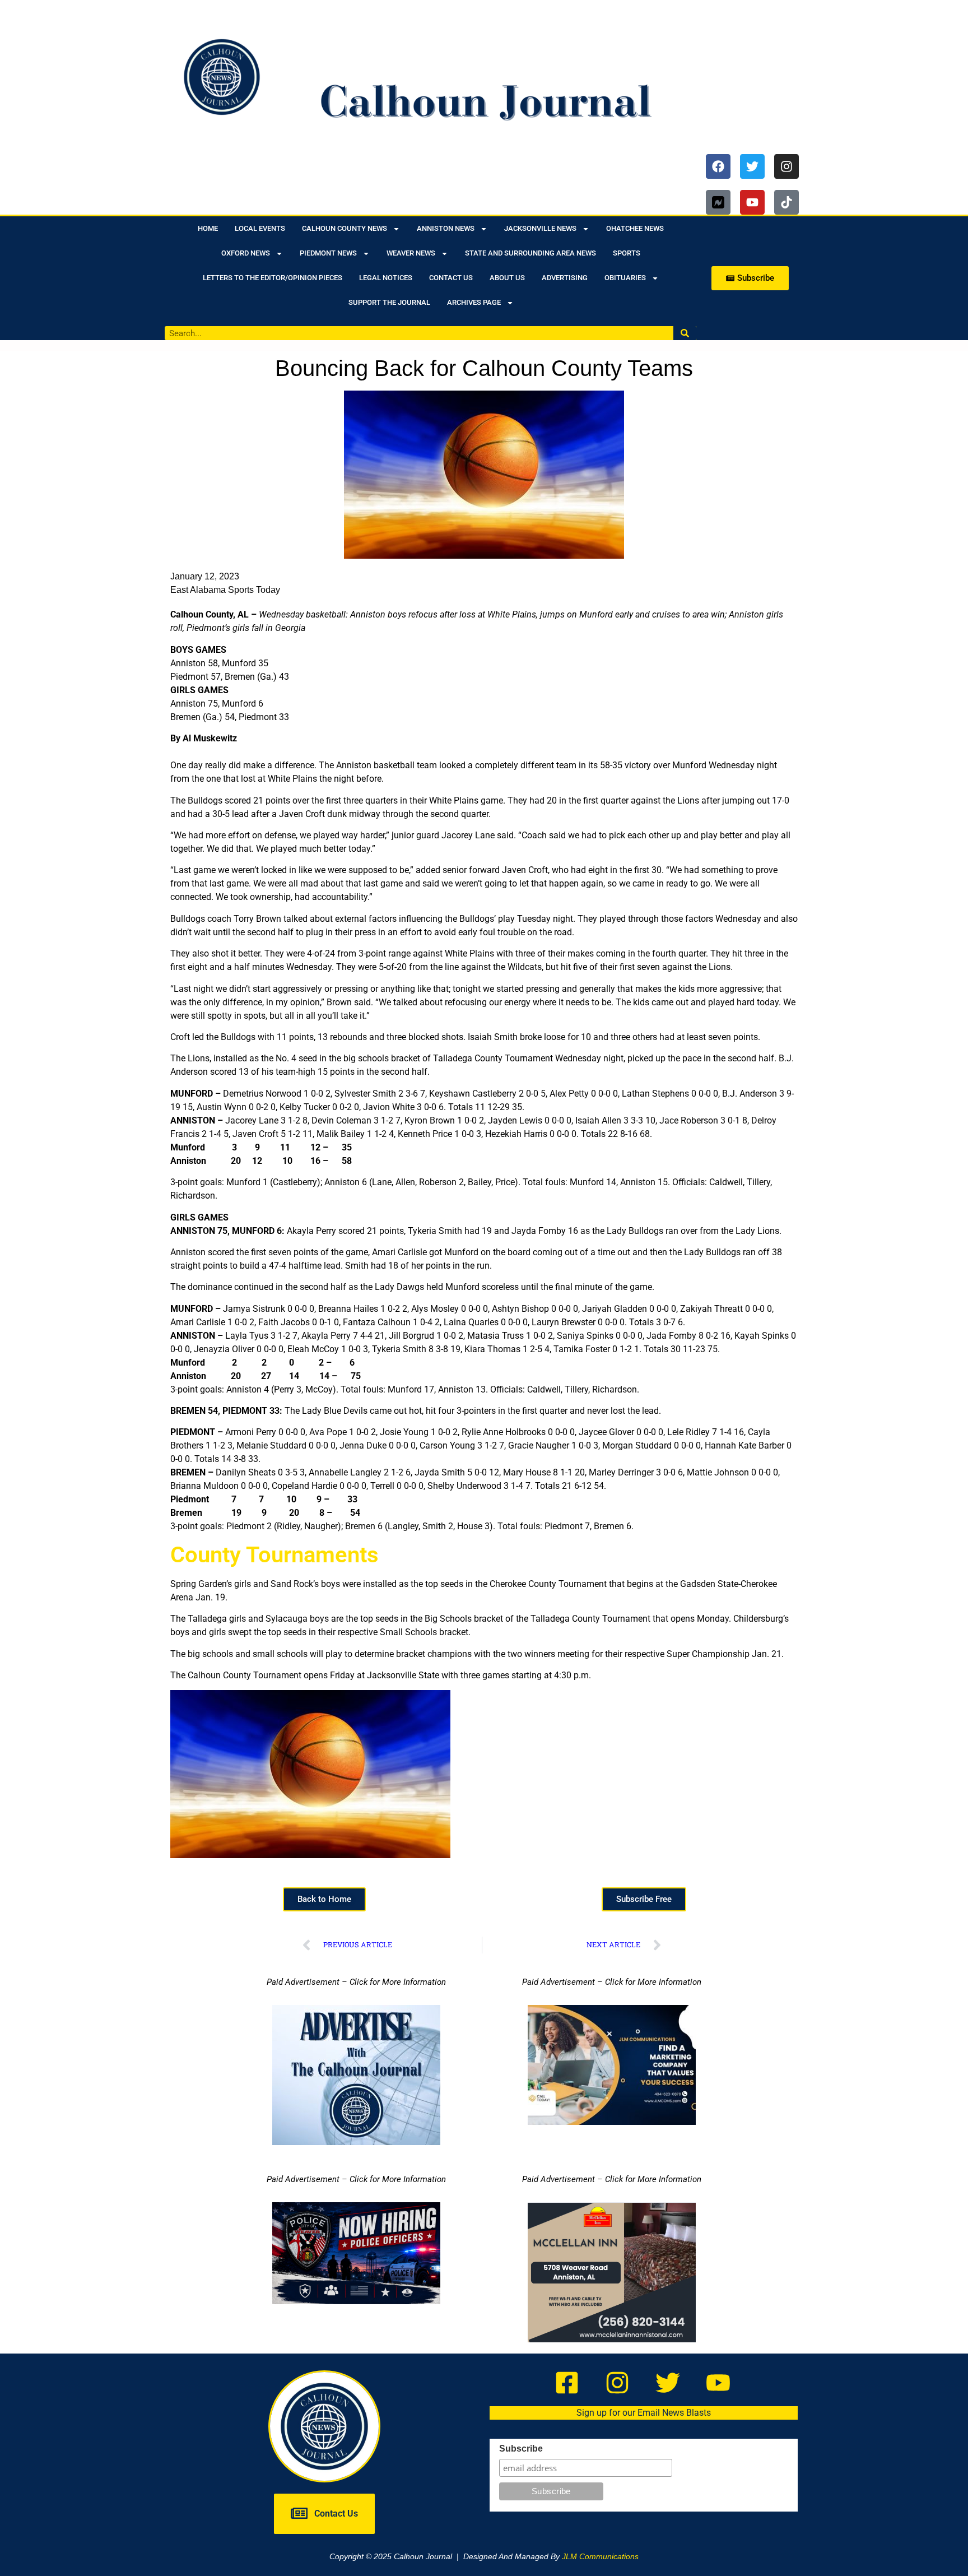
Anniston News (446, 228)
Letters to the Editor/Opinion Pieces (273, 278)
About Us (507, 278)
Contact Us (451, 278)
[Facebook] (718, 166)
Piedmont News (328, 253)
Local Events (260, 228)
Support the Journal (389, 302)
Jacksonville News (540, 228)
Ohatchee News (635, 228)
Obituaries (625, 278)
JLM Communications (600, 2556)
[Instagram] (787, 166)
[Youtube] (752, 202)
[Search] (685, 333)
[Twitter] (752, 166)
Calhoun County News (345, 228)
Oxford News (246, 253)
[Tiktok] (787, 202)
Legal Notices (386, 278)
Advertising (565, 278)
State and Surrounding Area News (530, 253)
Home (208, 228)
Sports (627, 253)
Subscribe (521, 2449)
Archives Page (474, 302)
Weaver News (411, 253)
